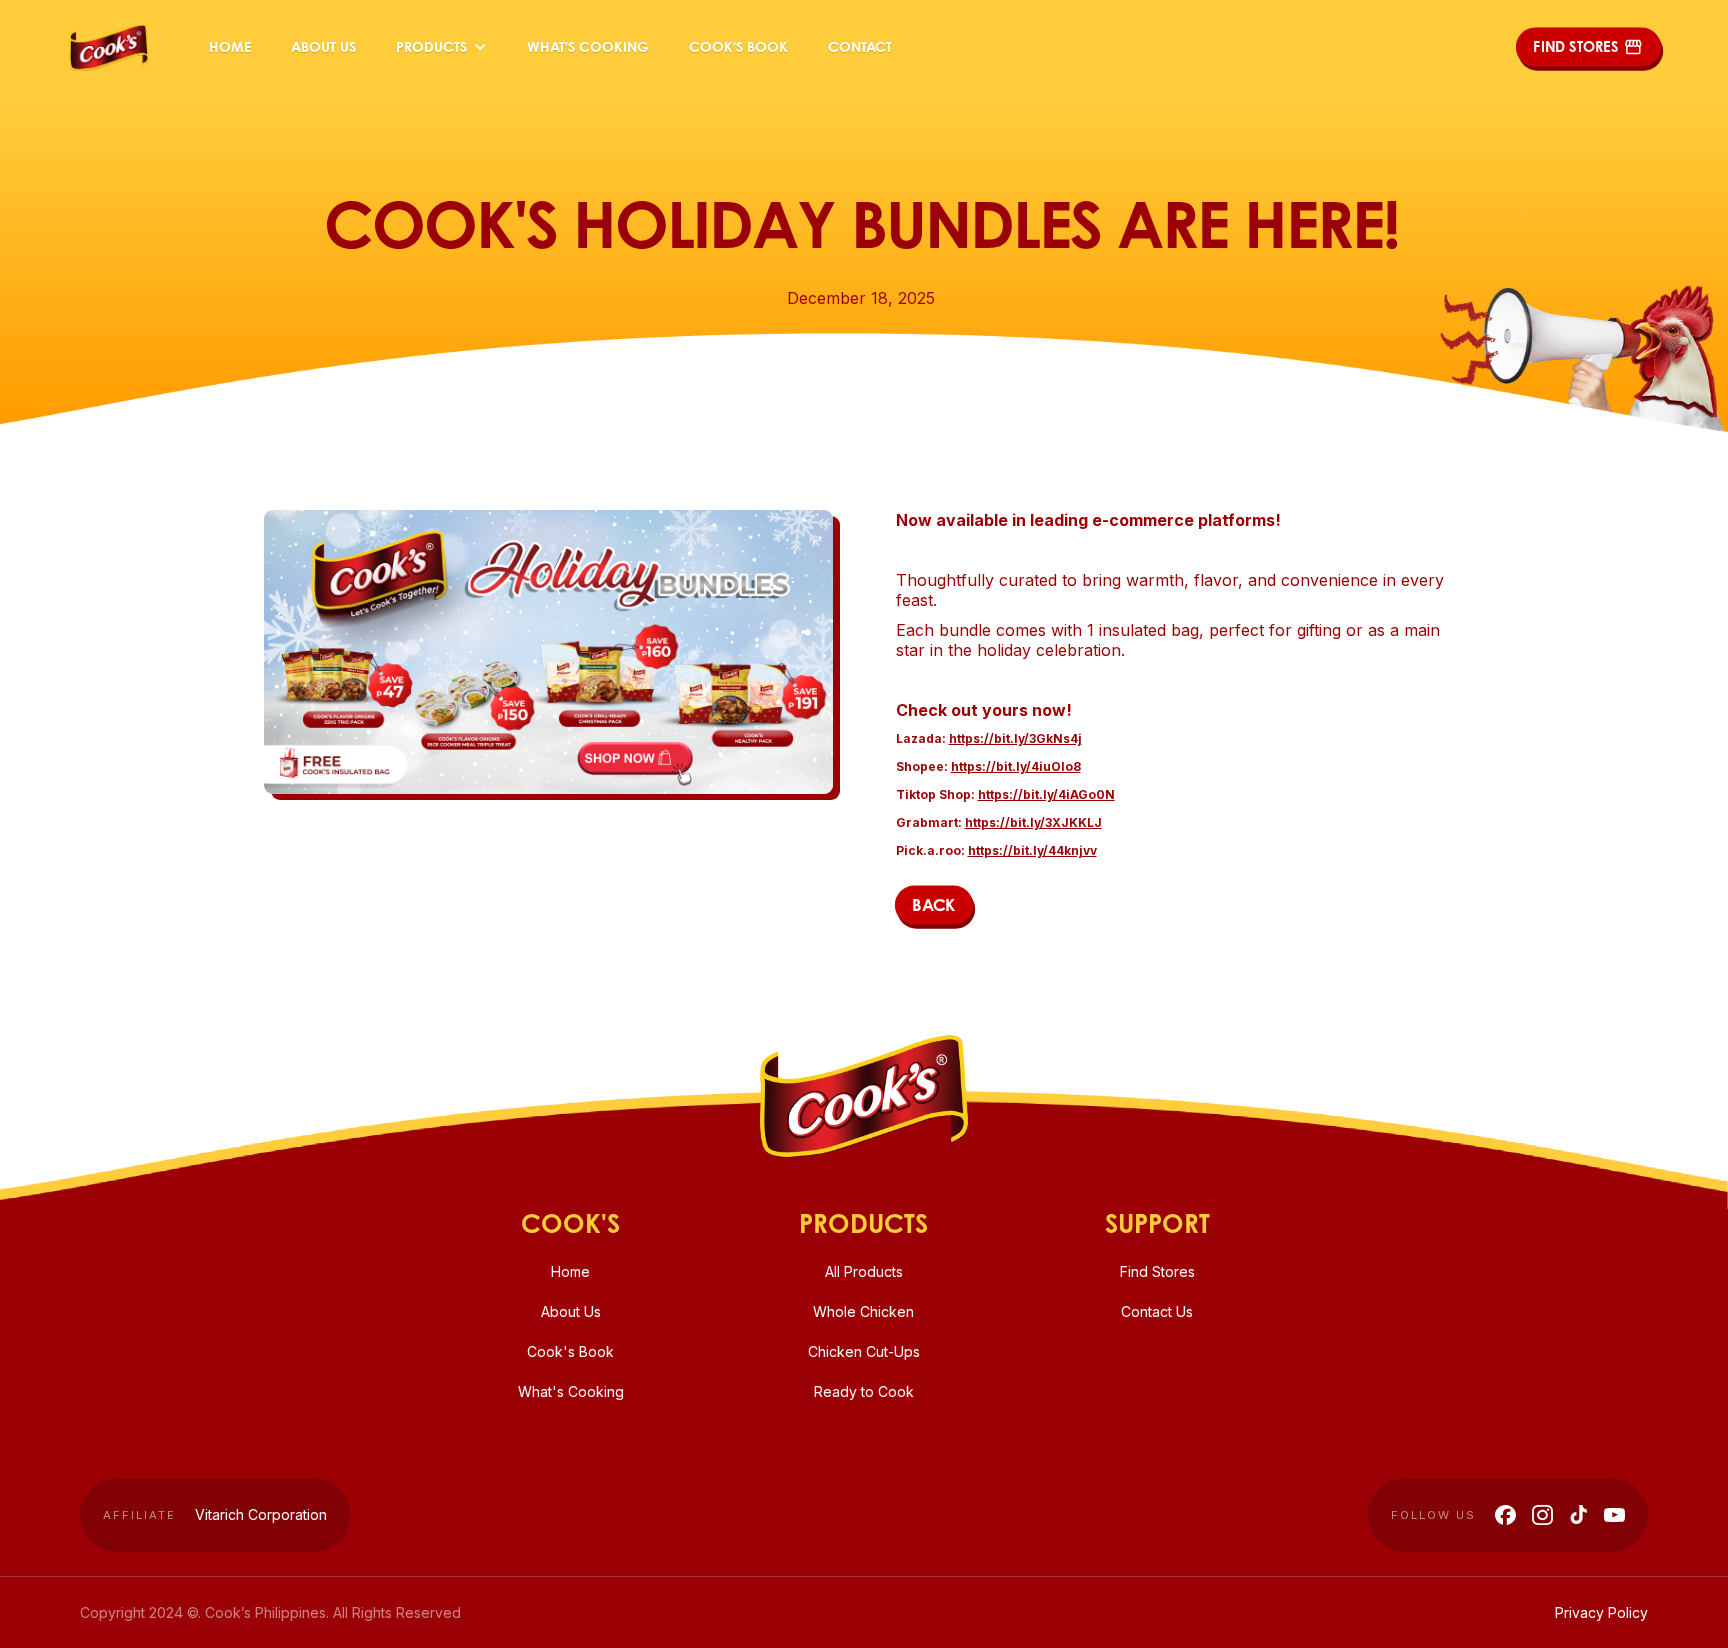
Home (230, 46)
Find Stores (1157, 1271)
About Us (323, 46)
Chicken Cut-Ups (864, 1351)
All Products (864, 1271)
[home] (109, 47)
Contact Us (1157, 1311)
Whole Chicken (863, 1311)
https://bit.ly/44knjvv (1032, 850)
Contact (860, 46)
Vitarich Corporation (261, 1514)
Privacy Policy (1601, 1612)
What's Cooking (588, 46)
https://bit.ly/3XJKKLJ (1033, 822)
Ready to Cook (864, 1391)
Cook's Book (738, 46)
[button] (441, 47)
